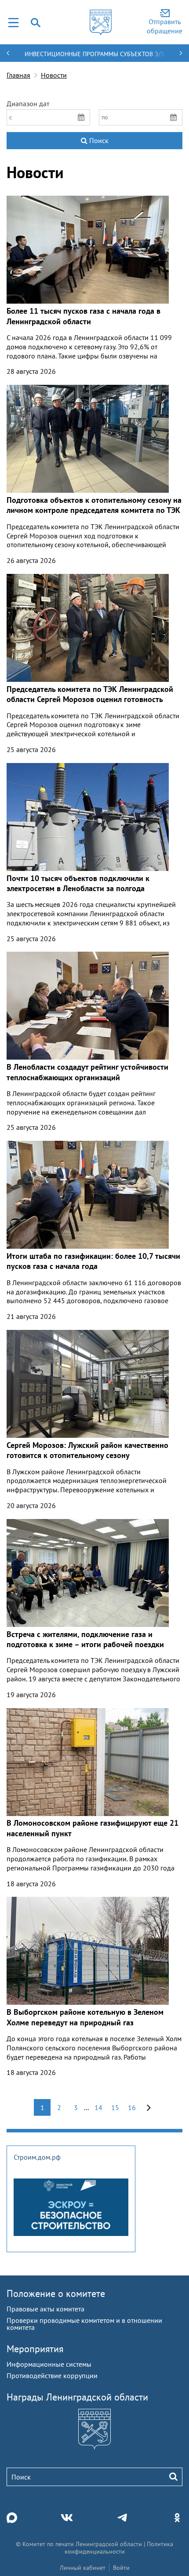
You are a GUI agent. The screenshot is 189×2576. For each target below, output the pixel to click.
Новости (54, 75)
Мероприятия (35, 2349)
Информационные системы (49, 2364)
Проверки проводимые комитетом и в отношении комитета (84, 2324)
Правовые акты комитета (45, 2309)
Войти (121, 2568)
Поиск (98, 140)
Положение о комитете (56, 2293)
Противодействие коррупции (52, 2375)
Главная (18, 75)
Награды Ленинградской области (77, 2397)
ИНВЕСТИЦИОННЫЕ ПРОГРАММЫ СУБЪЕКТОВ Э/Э (94, 54)
